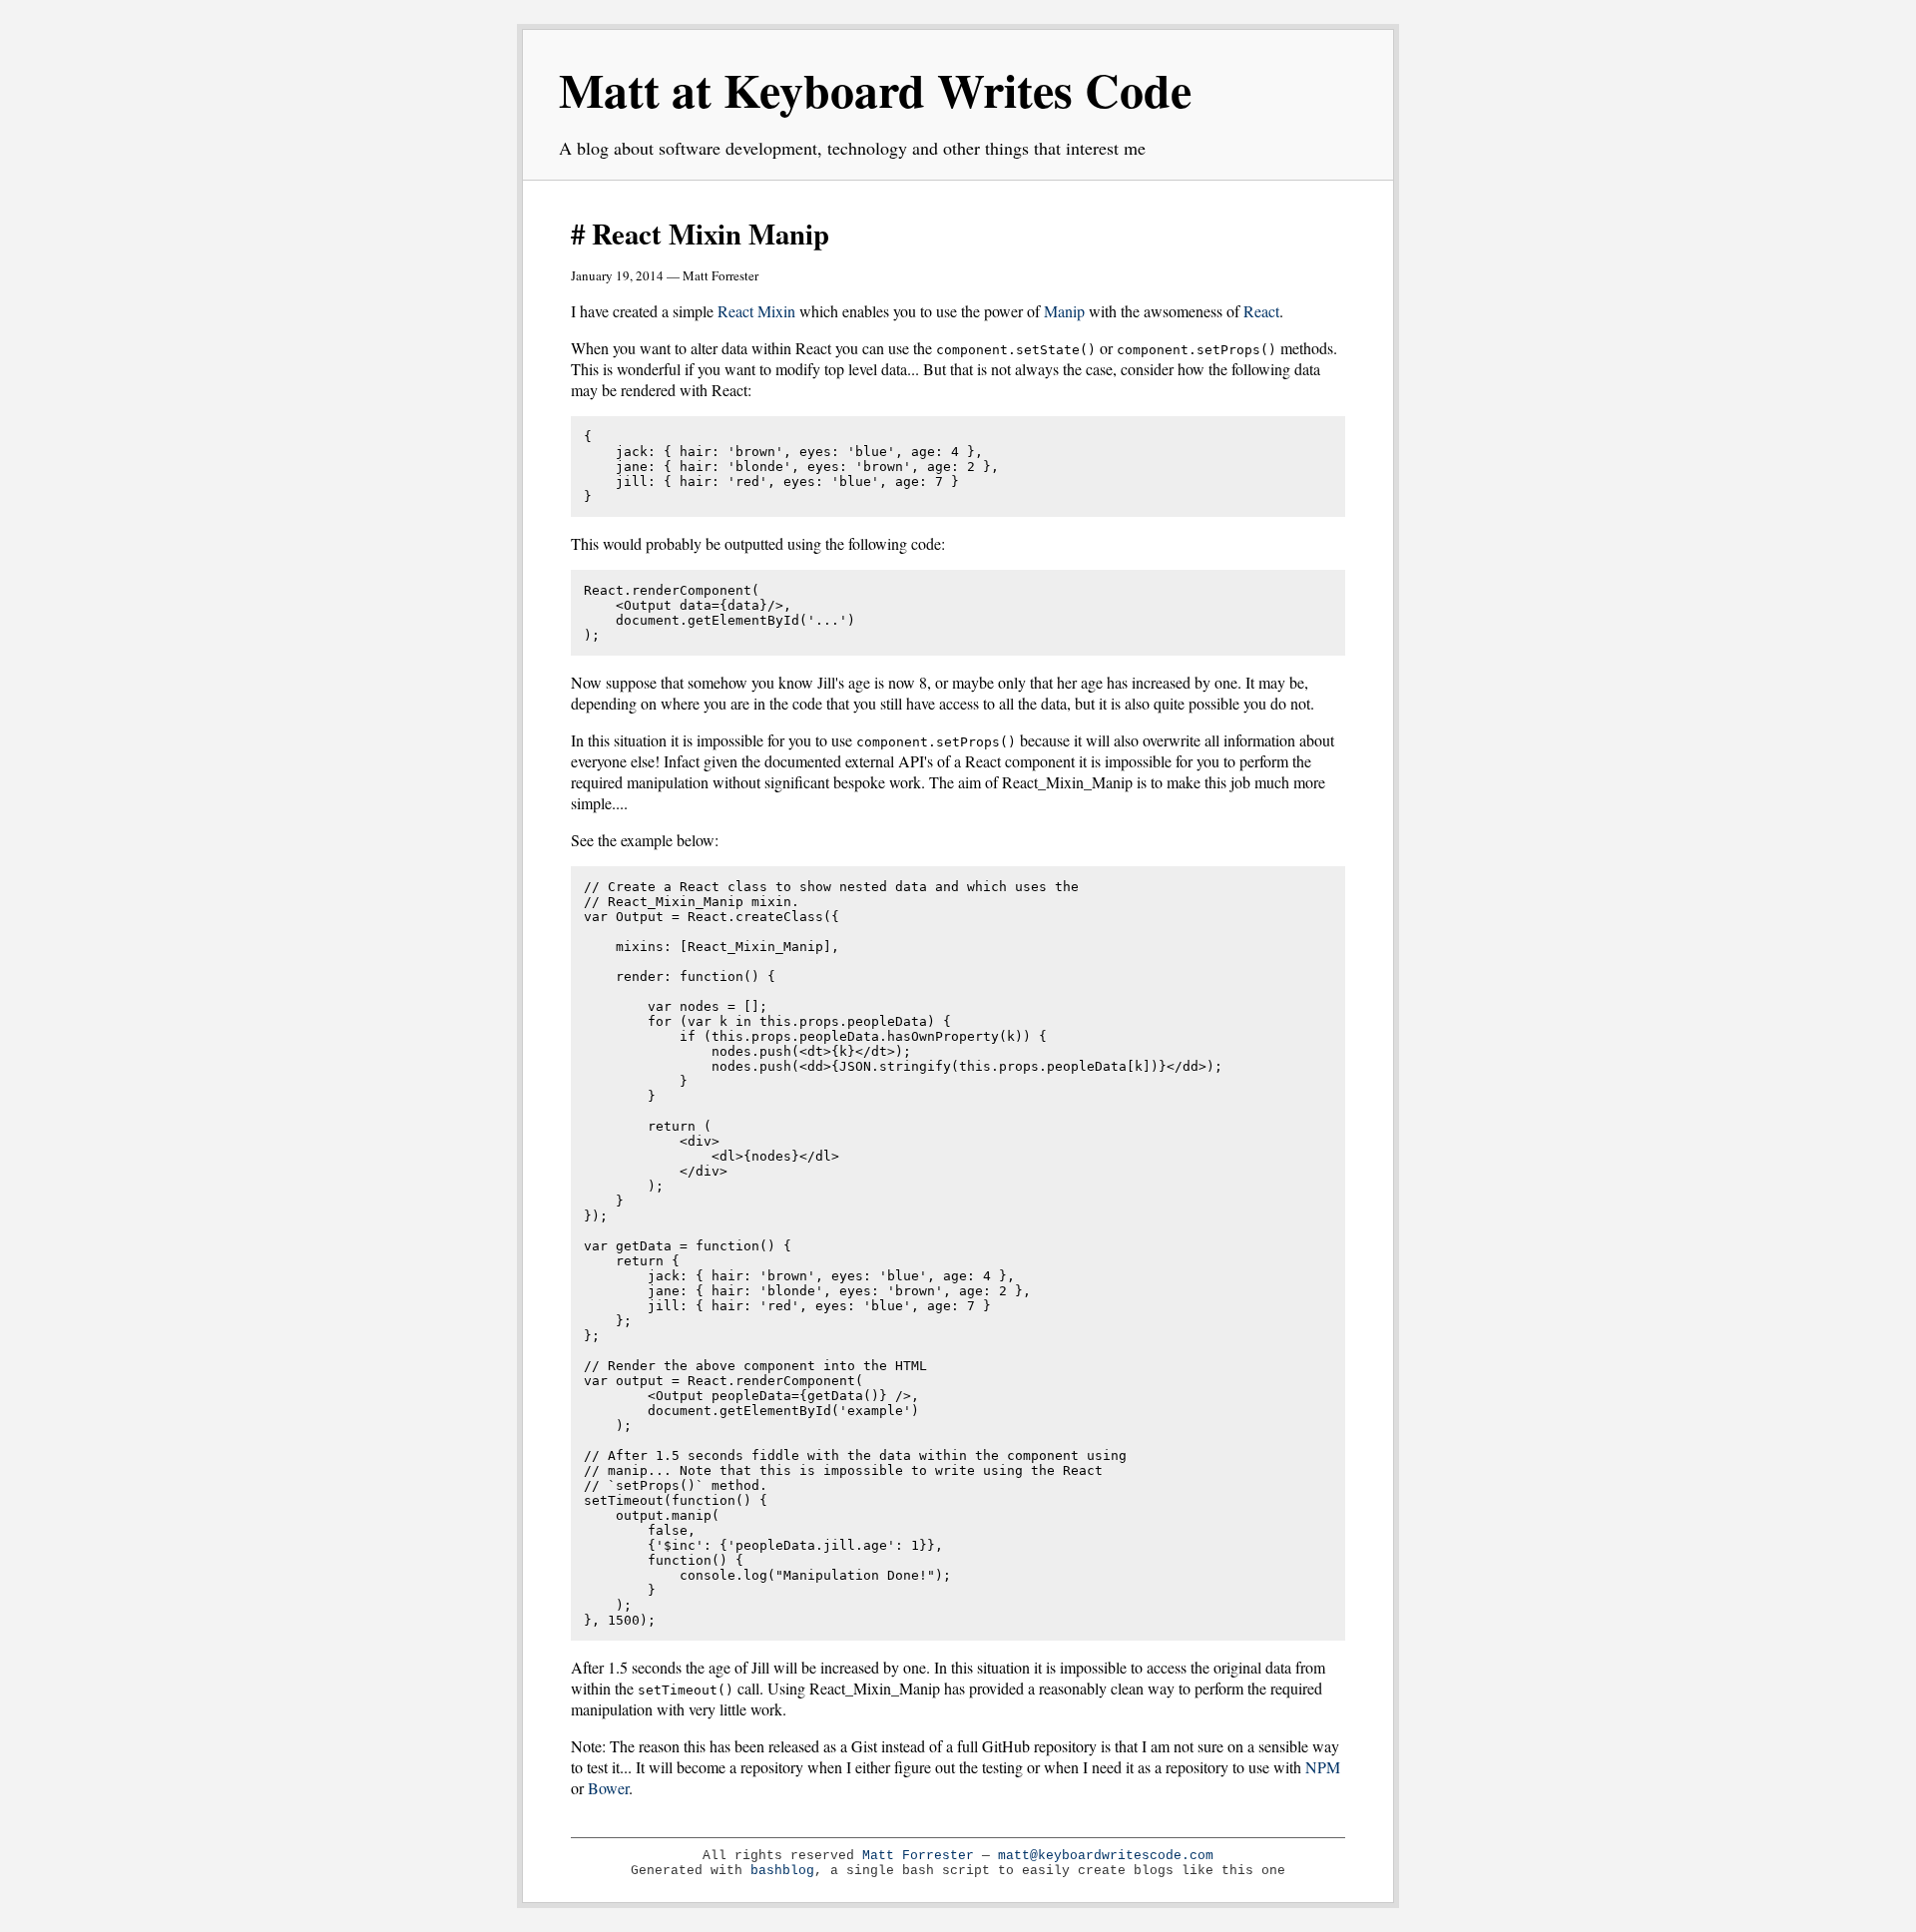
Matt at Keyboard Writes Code (875, 89)
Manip (1064, 311)
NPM (1323, 1767)
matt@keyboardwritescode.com (1106, 1856)
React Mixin (756, 311)
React (1261, 311)
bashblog (782, 1871)
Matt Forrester (918, 1856)
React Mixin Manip (711, 234)
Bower (608, 1788)
